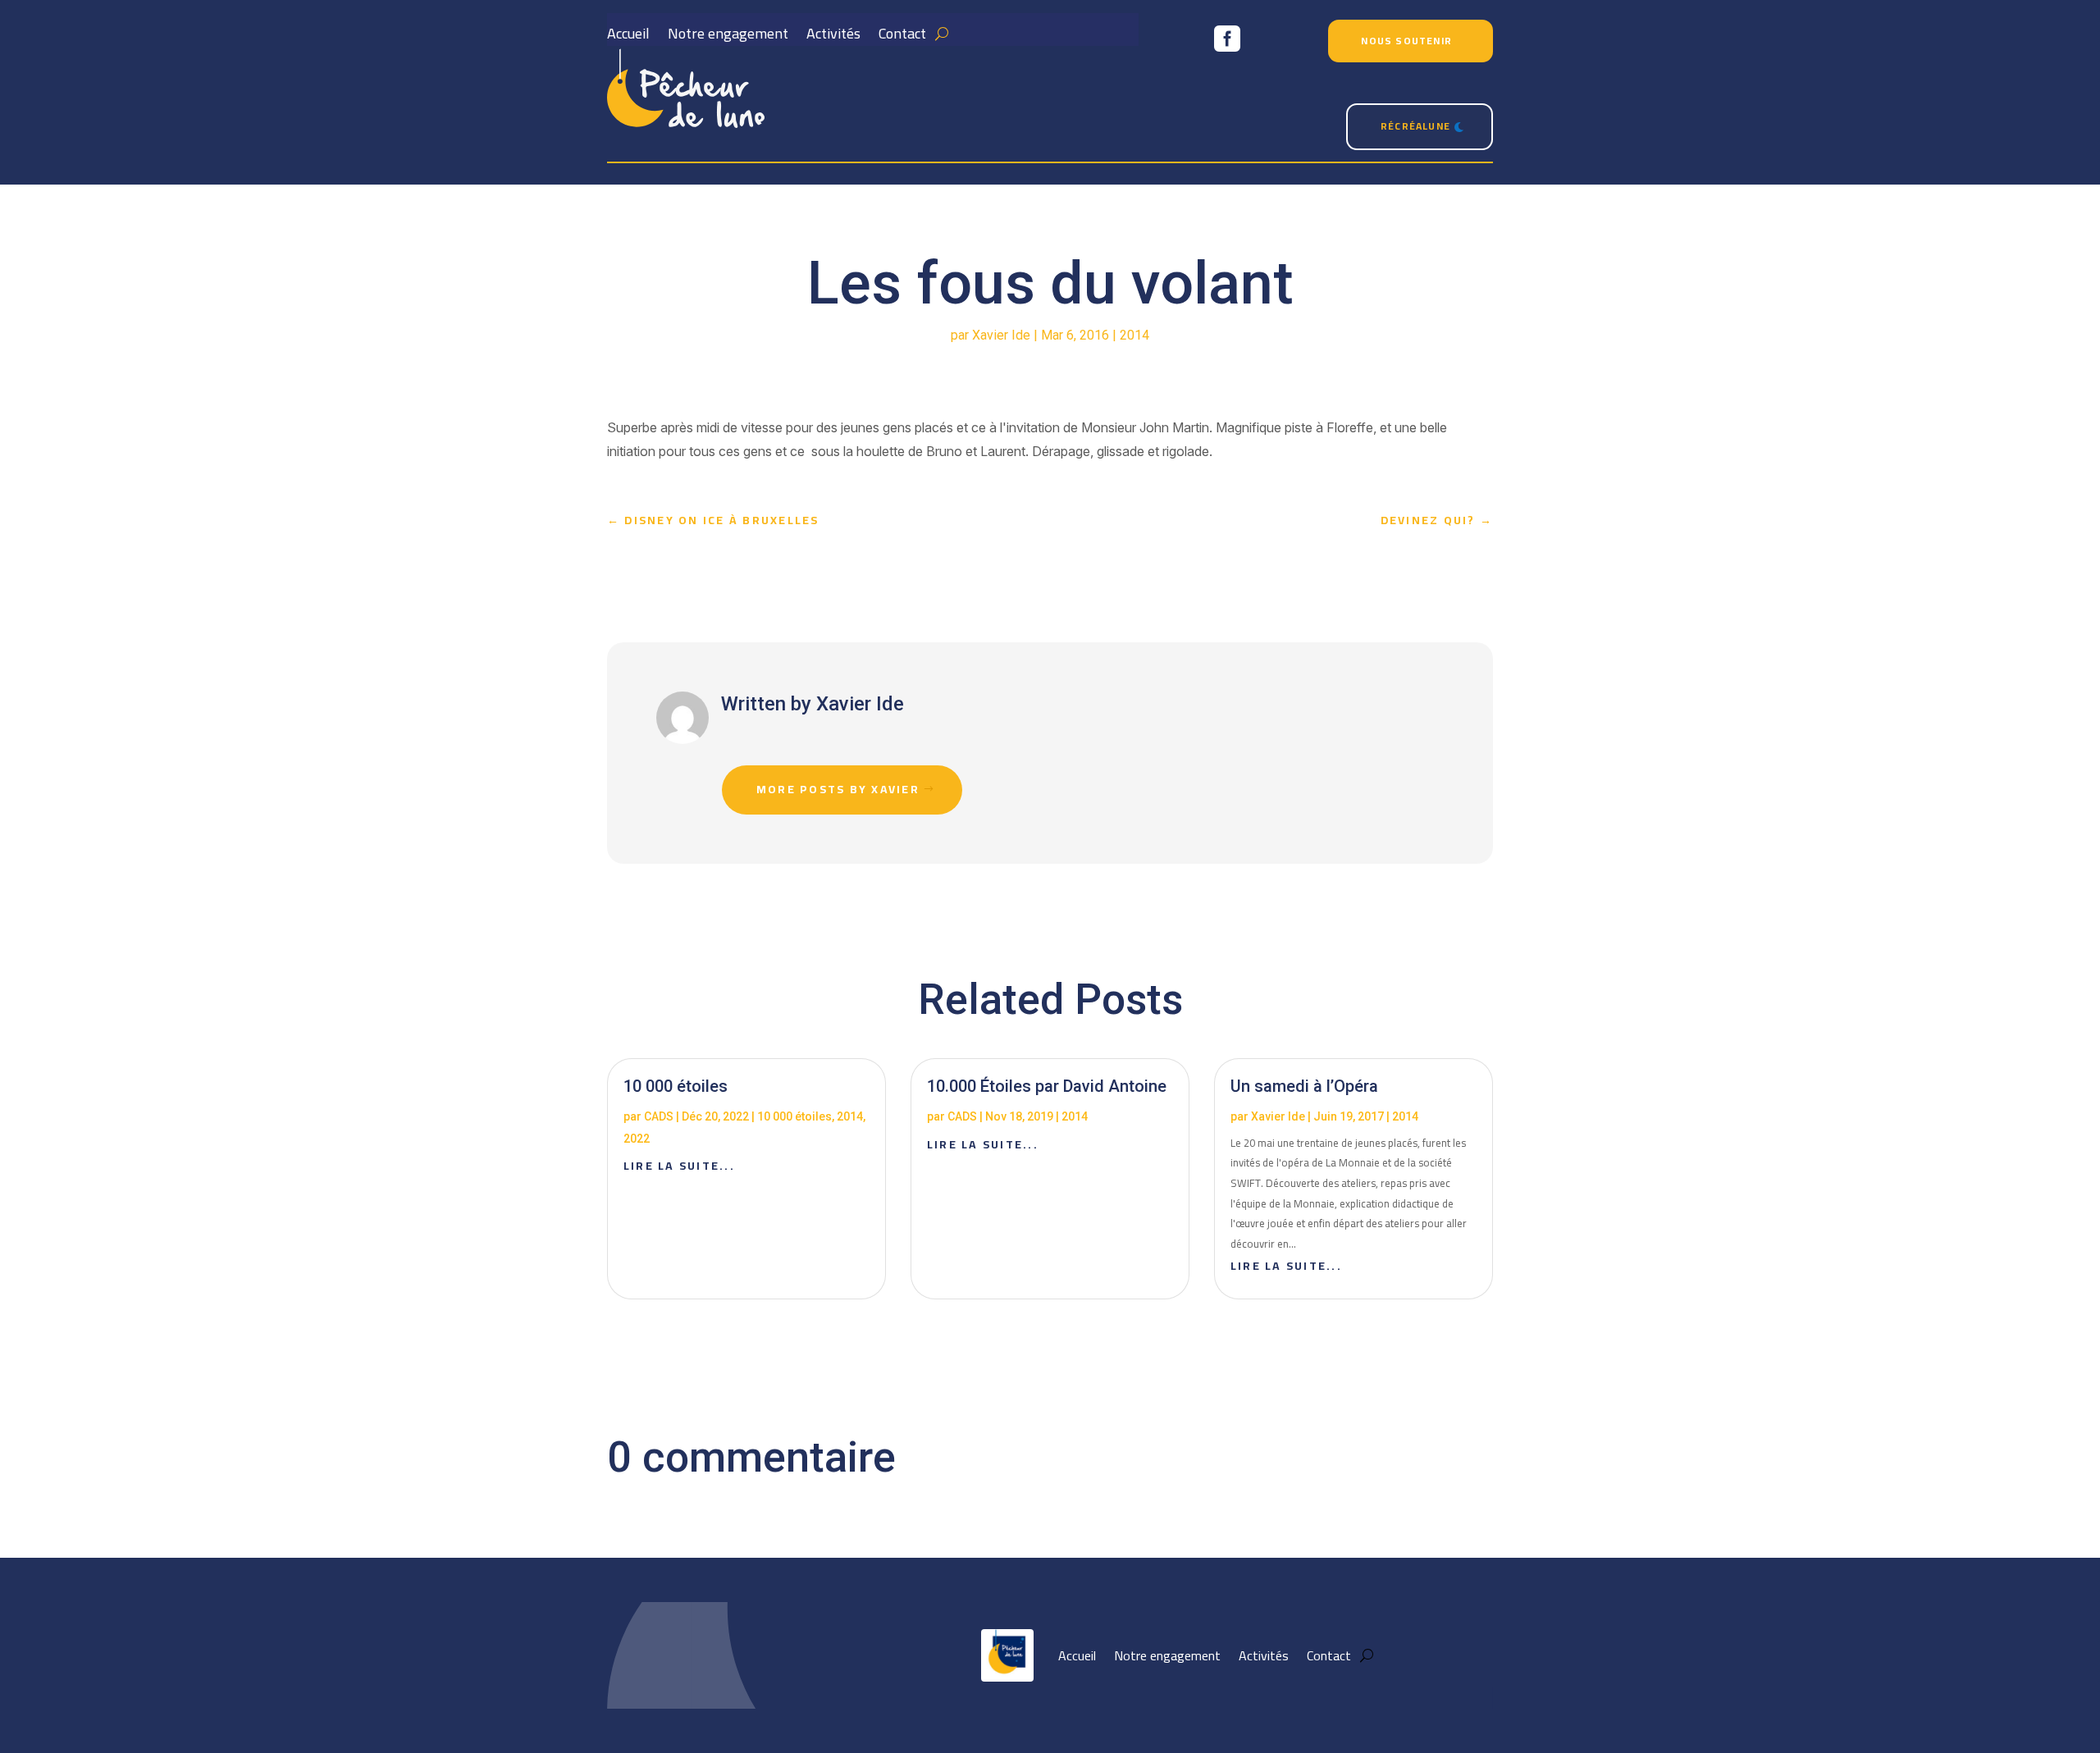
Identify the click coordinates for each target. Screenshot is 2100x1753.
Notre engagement (728, 37)
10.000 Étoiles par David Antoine (1047, 1086)
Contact (902, 37)
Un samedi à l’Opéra (1304, 1086)
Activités (833, 37)
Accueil (628, 37)
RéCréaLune (1415, 126)
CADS (659, 1116)
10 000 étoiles (676, 1086)
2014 (1134, 335)
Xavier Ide (1001, 335)
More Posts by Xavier (838, 789)
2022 (637, 1139)
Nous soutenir (1406, 41)
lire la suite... (679, 1166)
